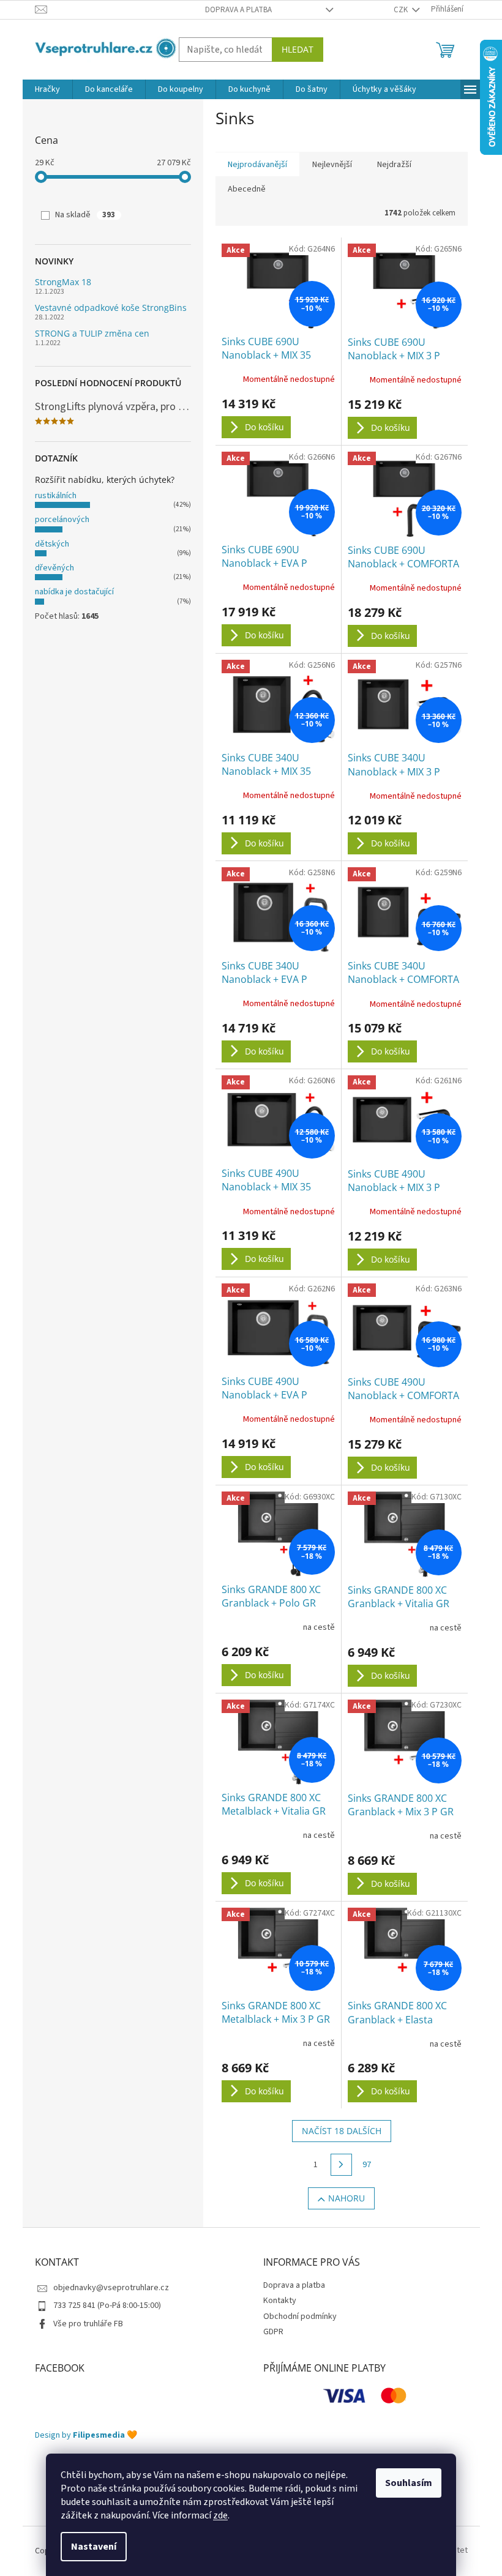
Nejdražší (394, 165)
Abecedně (247, 189)
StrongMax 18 (63, 282)
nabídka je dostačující (74, 592)
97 (367, 2165)
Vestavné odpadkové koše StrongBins (111, 308)
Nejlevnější (332, 165)
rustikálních (56, 496)
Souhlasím (409, 2483)
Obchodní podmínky (300, 2317)
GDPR (273, 2332)
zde (220, 2515)
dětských (52, 544)
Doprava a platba (238, 10)
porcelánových (62, 520)
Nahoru (347, 2198)
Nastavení (94, 2547)
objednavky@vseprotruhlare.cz (111, 2288)
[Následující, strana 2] (342, 2165)
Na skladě (85, 215)
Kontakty (280, 2301)
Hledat (298, 49)
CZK (402, 10)
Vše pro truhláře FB (88, 2324)
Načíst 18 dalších (342, 2131)
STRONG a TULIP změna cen (92, 333)
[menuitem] (47, 89)
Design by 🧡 (86, 2436)
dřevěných (54, 568)
